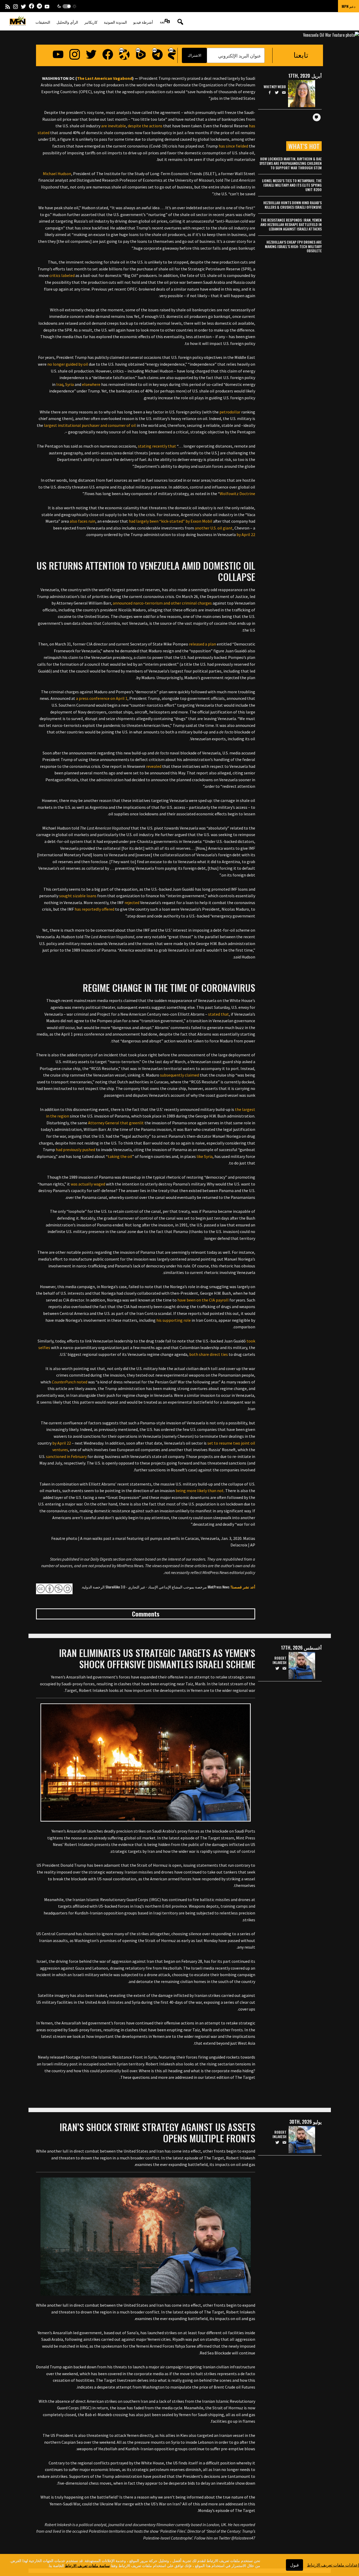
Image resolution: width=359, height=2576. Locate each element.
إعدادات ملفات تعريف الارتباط (333, 2565)
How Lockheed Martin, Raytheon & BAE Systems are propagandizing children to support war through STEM (291, 163)
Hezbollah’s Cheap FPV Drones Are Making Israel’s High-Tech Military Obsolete (293, 246)
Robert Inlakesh (279, 1660)
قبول (294, 2565)
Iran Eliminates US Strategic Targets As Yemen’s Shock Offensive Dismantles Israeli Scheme (157, 1658)
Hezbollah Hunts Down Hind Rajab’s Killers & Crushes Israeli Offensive (293, 205)
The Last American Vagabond (105, 78)
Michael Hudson (57, 174)
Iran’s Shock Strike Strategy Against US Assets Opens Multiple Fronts (157, 2132)
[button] (67, 6)
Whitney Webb (275, 87)
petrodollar (230, 412)
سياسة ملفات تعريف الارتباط (87, 2565)
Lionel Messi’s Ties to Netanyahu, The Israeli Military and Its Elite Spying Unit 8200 (292, 185)
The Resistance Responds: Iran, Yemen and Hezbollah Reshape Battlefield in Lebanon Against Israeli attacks (291, 224)
